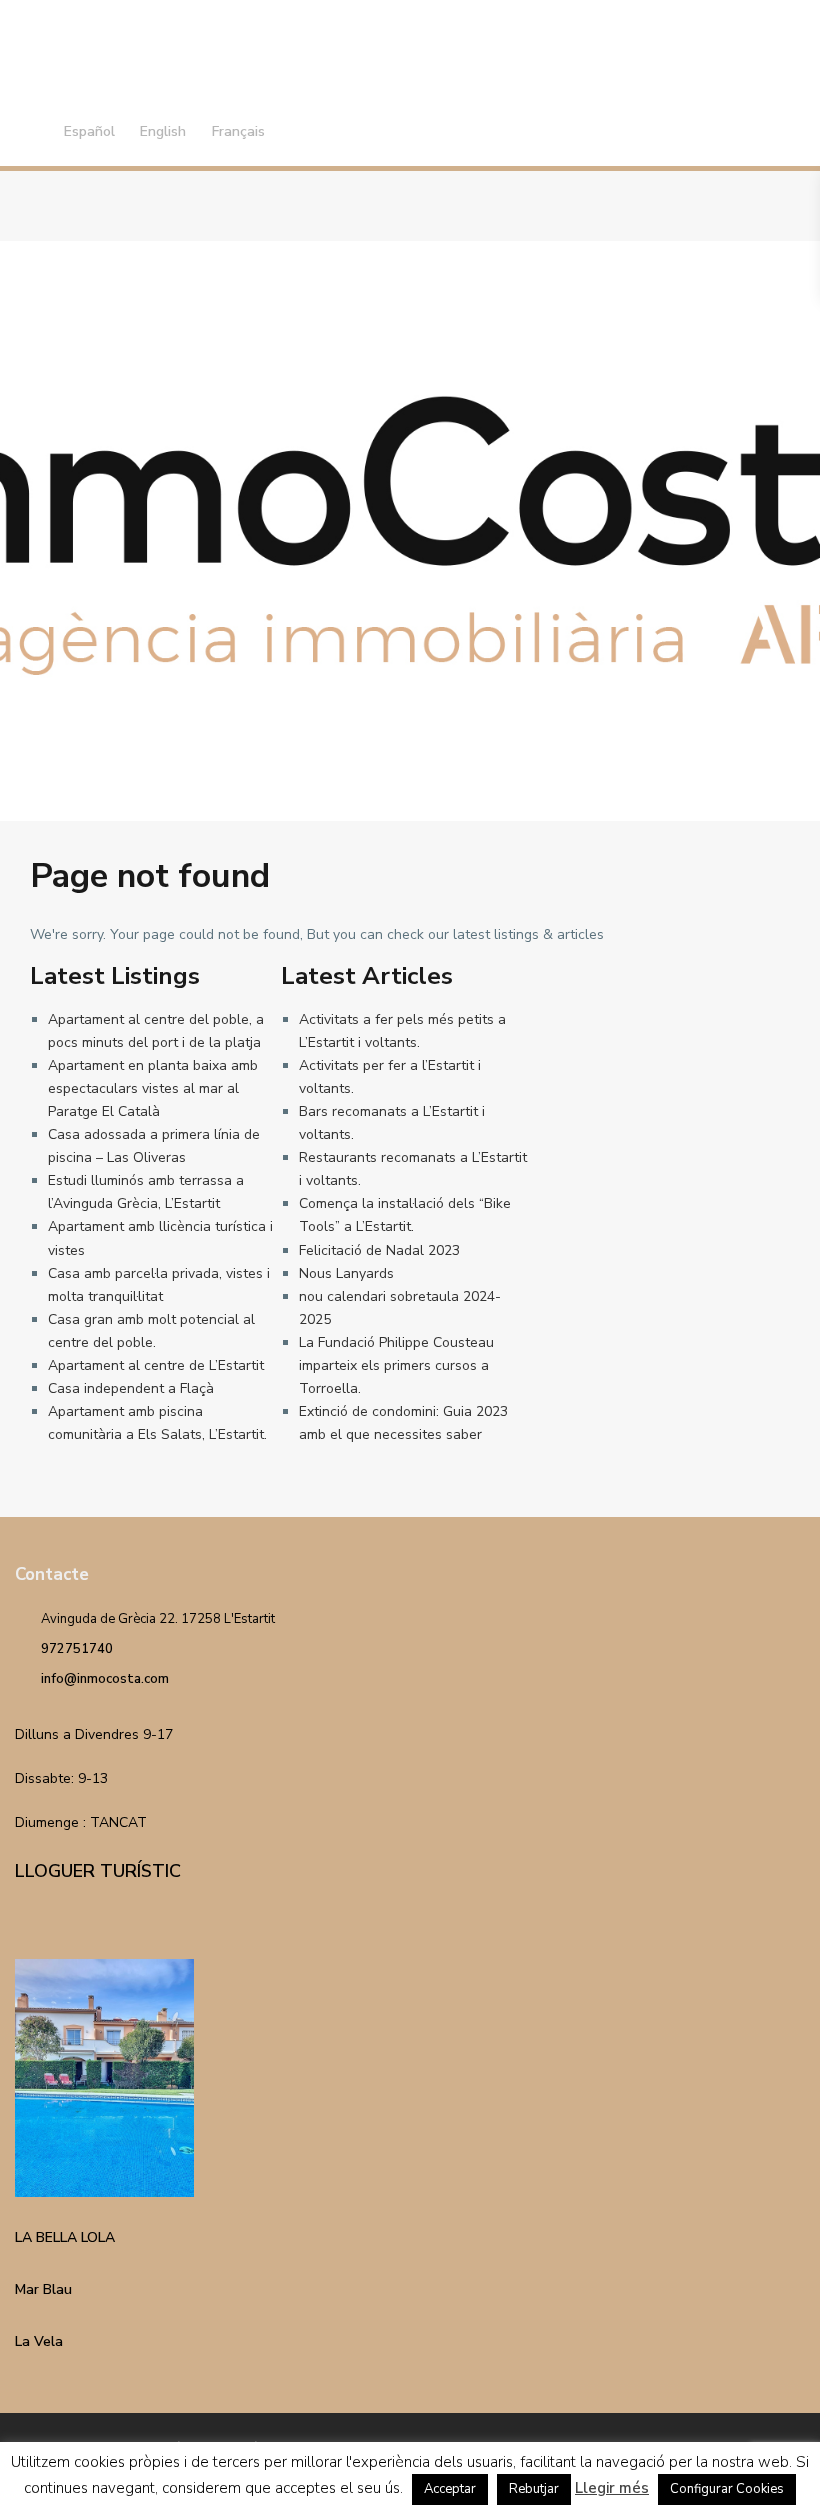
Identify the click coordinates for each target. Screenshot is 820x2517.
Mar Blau (43, 2289)
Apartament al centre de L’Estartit (156, 1365)
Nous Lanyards (346, 1273)
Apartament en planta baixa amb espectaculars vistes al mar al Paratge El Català (153, 1088)
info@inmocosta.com (105, 1679)
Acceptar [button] (450, 2489)
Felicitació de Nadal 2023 (379, 1250)
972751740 (77, 1649)
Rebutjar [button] (534, 2489)
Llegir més (612, 2488)
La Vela (39, 2341)
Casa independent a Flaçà (131, 1388)
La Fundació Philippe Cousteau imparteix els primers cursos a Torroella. (396, 1365)
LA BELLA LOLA (65, 2237)
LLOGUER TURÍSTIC (98, 1871)
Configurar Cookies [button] (727, 2489)
